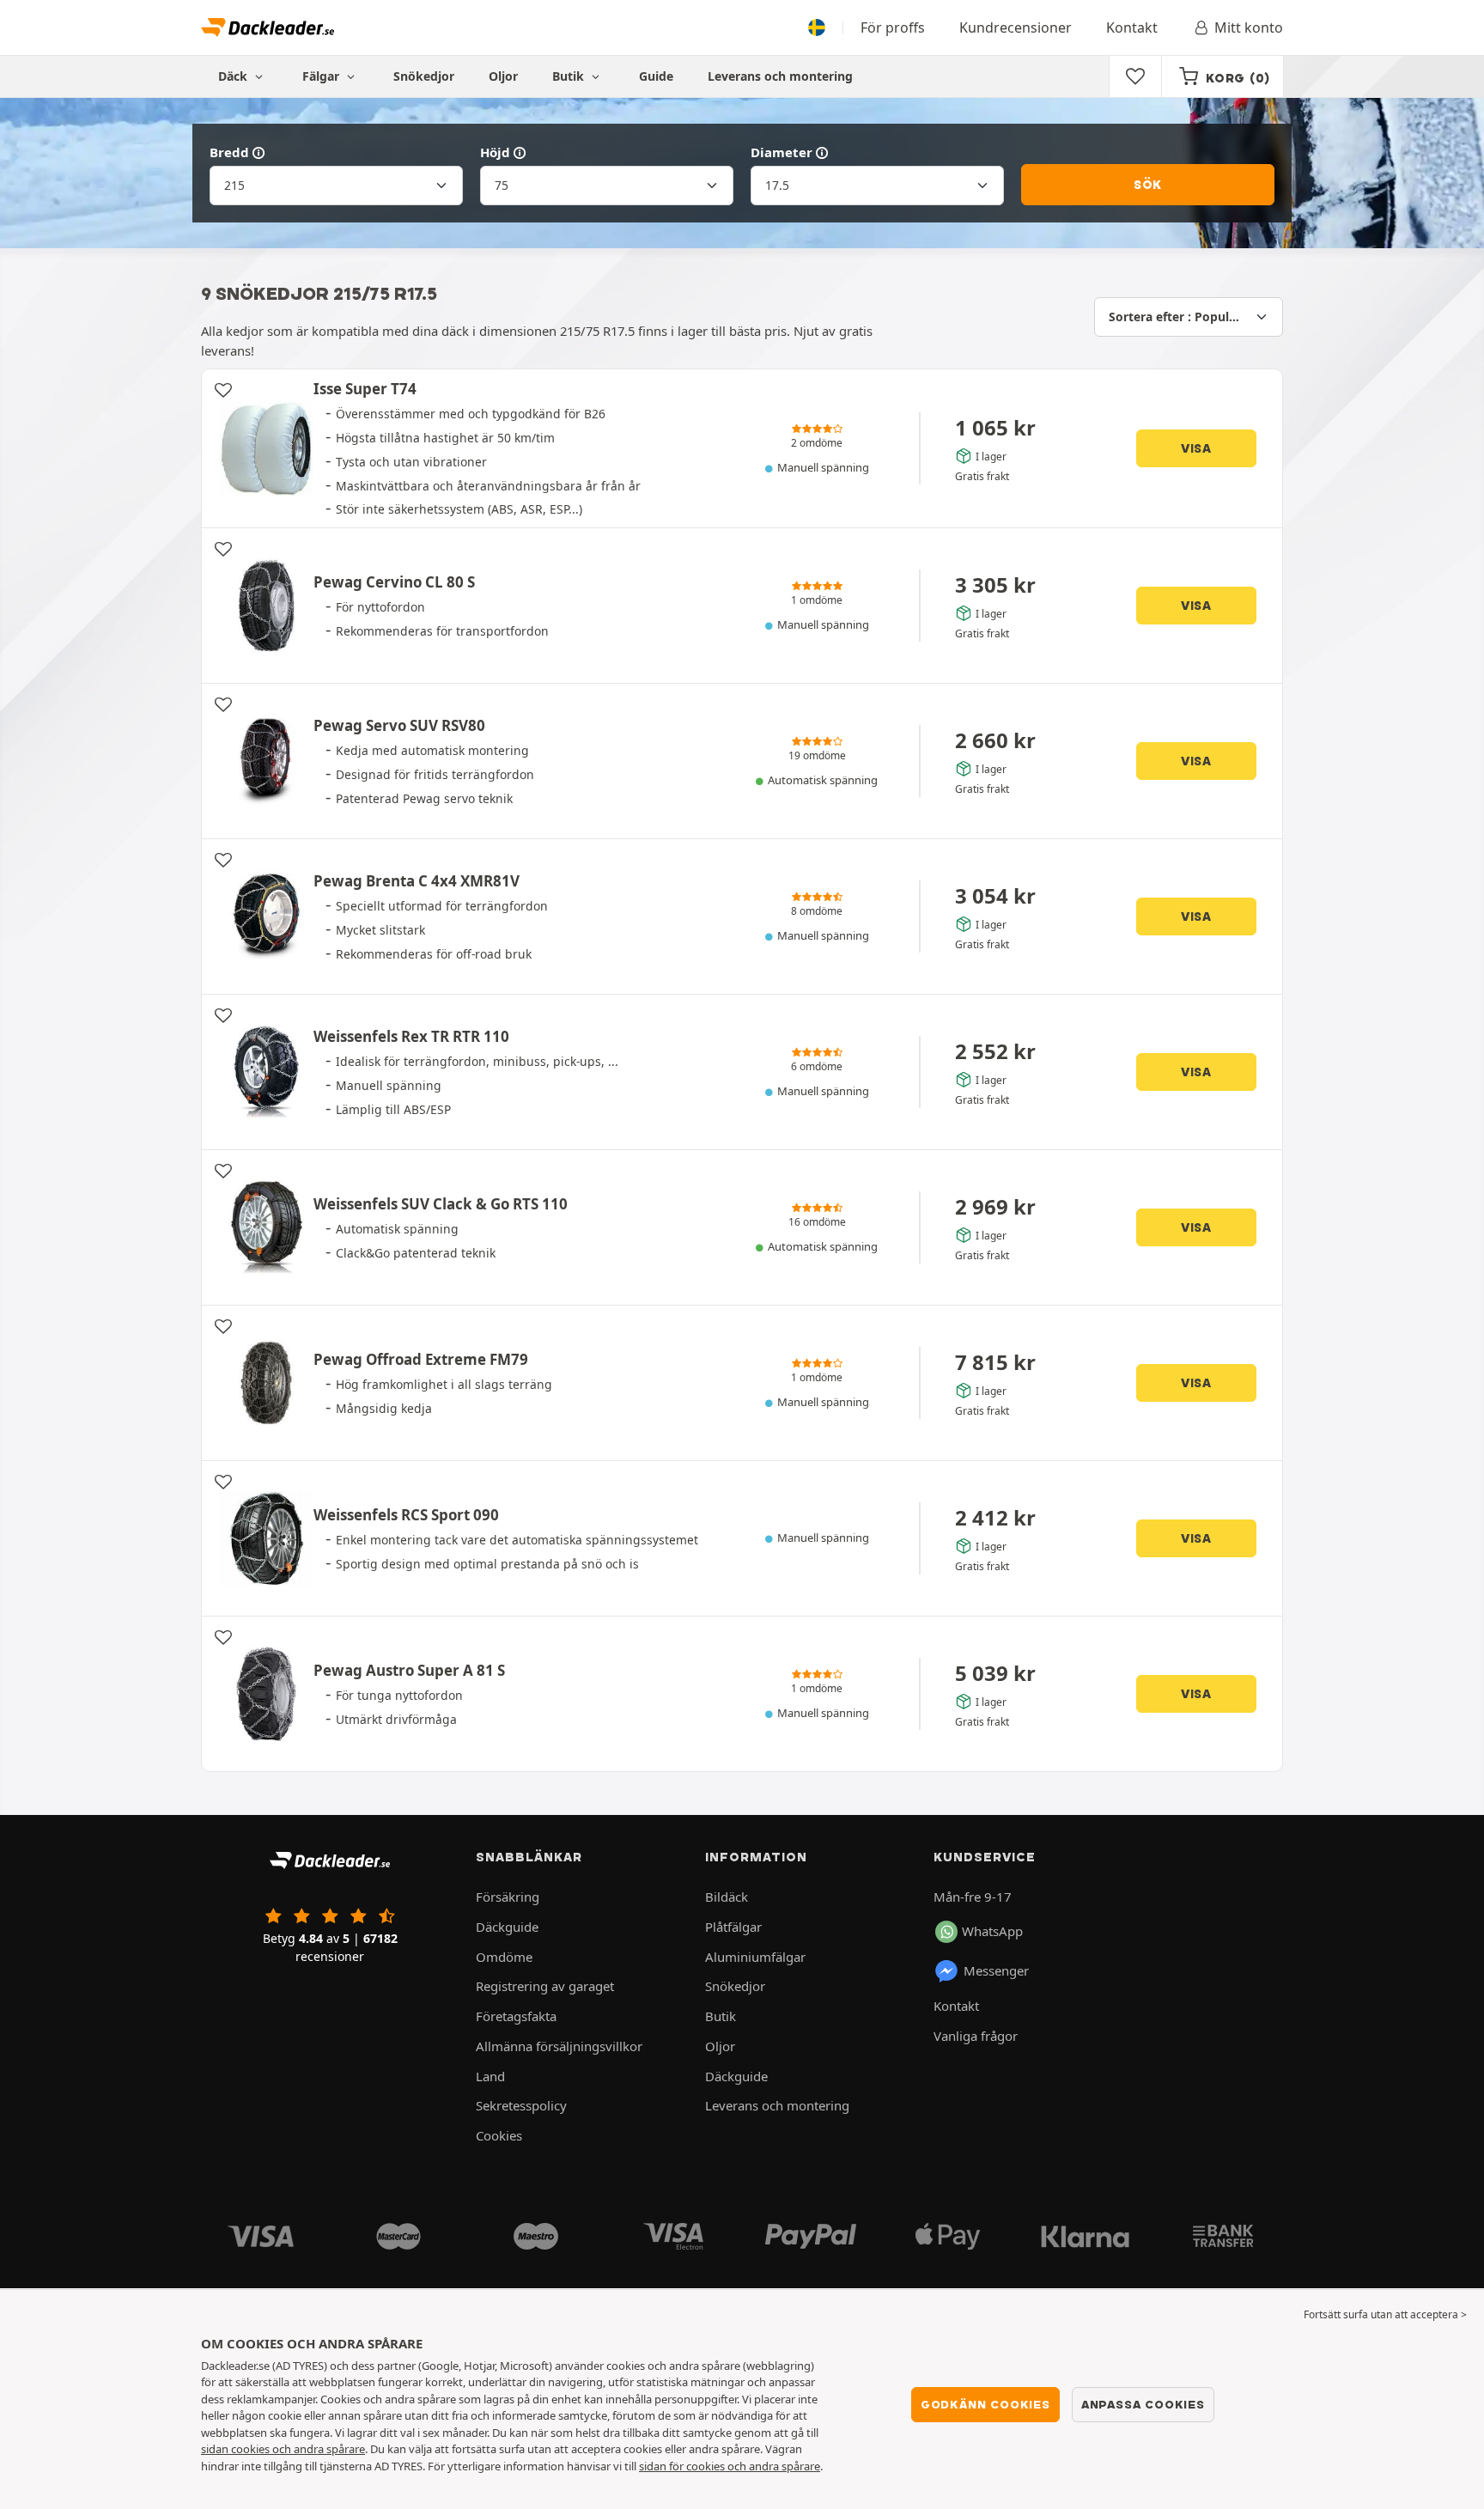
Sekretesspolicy (521, 2105)
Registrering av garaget (545, 1986)
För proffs (893, 27)
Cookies (499, 2135)
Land (490, 2076)
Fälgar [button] (322, 76)
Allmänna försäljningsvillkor (559, 2046)
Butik (570, 76)
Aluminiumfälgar (755, 1957)
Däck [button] (234, 76)
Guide (656, 76)
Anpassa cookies (1143, 2404)
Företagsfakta (516, 2016)
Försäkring (508, 1897)
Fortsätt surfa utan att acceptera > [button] (1385, 2314)
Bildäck (727, 1897)
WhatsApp (992, 1931)
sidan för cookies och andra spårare (730, 2466)
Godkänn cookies (985, 2404)
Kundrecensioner (1016, 27)
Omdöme (504, 1957)
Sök (1148, 185)
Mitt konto (1249, 27)
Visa (1196, 448)
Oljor (503, 76)
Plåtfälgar (733, 1927)
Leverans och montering (780, 76)
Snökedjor (424, 76)
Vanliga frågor (976, 2036)
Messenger (996, 1970)
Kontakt (1132, 27)
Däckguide (507, 1927)
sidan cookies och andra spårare (283, 2449)
